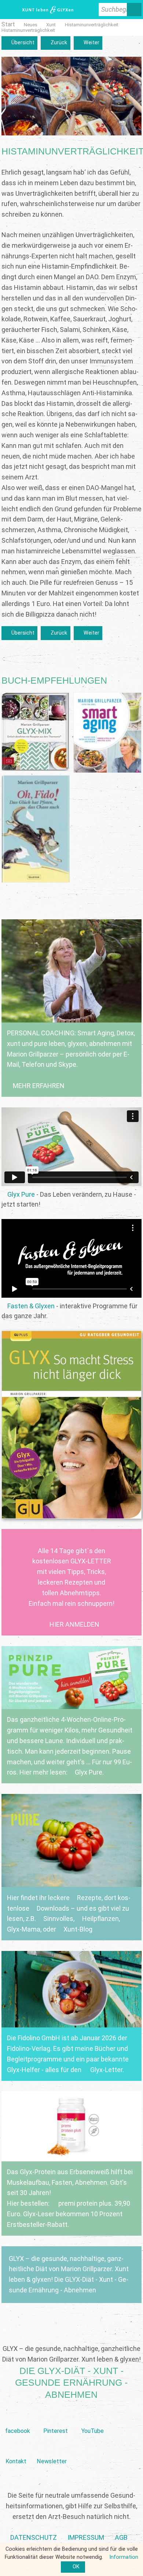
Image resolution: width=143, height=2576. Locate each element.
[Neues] (31, 25)
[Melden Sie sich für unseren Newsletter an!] (52, 2450)
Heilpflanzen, (101, 1919)
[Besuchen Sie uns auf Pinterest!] (56, 2420)
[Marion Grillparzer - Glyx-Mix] (36, 732)
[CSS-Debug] (139, 2572)
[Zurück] (55, 43)
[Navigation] (9, 10)
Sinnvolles (58, 1919)
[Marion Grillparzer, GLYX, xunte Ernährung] (86, 2538)
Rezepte (89, 1898)
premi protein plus (84, 2203)
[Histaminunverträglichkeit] (92, 25)
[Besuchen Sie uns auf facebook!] (17, 2420)
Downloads (53, 1908)
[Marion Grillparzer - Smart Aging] (107, 732)
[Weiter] (88, 43)
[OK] (73, 2567)
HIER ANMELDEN (74, 1624)
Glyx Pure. (90, 1772)
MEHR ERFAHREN (39, 1086)
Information (124, 2557)
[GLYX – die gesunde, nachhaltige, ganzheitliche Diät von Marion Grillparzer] (71, 2275)
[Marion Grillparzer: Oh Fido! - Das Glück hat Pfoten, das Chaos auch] (36, 829)
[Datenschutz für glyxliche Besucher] (34, 2538)
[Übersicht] (19, 43)
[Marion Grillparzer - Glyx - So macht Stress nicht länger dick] (71, 1425)
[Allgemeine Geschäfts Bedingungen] (121, 2538)
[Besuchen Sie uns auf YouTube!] (93, 2420)
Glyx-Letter (106, 2070)
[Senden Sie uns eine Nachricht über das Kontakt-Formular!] (16, 2450)
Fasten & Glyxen (31, 1306)
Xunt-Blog (78, 1929)
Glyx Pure (21, 1194)
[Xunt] (51, 25)
